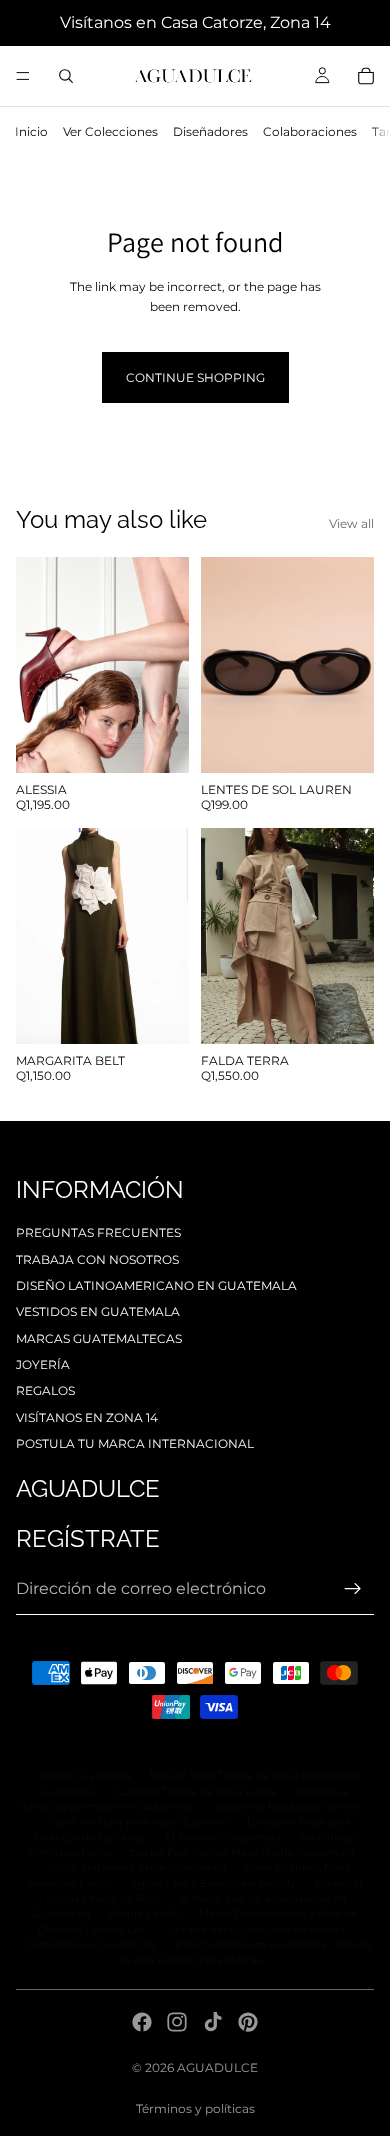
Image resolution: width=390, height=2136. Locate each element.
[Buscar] (66, 76)
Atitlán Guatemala (84, 1775)
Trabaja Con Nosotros (97, 1259)
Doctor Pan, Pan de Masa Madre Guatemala (242, 1852)
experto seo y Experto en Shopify (213, 1883)
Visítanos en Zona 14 (87, 1417)
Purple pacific (144, 1913)
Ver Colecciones (110, 131)
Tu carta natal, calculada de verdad (255, 1929)
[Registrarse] (353, 1589)
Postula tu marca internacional (135, 1443)
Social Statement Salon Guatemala (137, 1867)
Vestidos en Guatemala (98, 1311)
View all (351, 523)
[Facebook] (142, 2022)
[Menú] (23, 76)
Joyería (43, 1364)
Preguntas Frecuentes (98, 1232)
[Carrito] (366, 76)
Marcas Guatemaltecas (99, 1338)
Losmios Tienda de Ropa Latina (197, 1791)
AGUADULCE (217, 2067)
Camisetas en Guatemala (91, 1944)
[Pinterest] (248, 2022)
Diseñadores (210, 131)
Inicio (31, 131)
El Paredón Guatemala (223, 1837)
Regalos (45, 1390)
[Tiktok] (213, 2022)
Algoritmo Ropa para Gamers (288, 1806)
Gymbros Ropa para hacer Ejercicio (138, 1821)
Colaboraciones (310, 131)
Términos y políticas (195, 2108)
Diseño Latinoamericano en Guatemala (156, 1285)
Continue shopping (195, 377)
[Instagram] (177, 2022)
